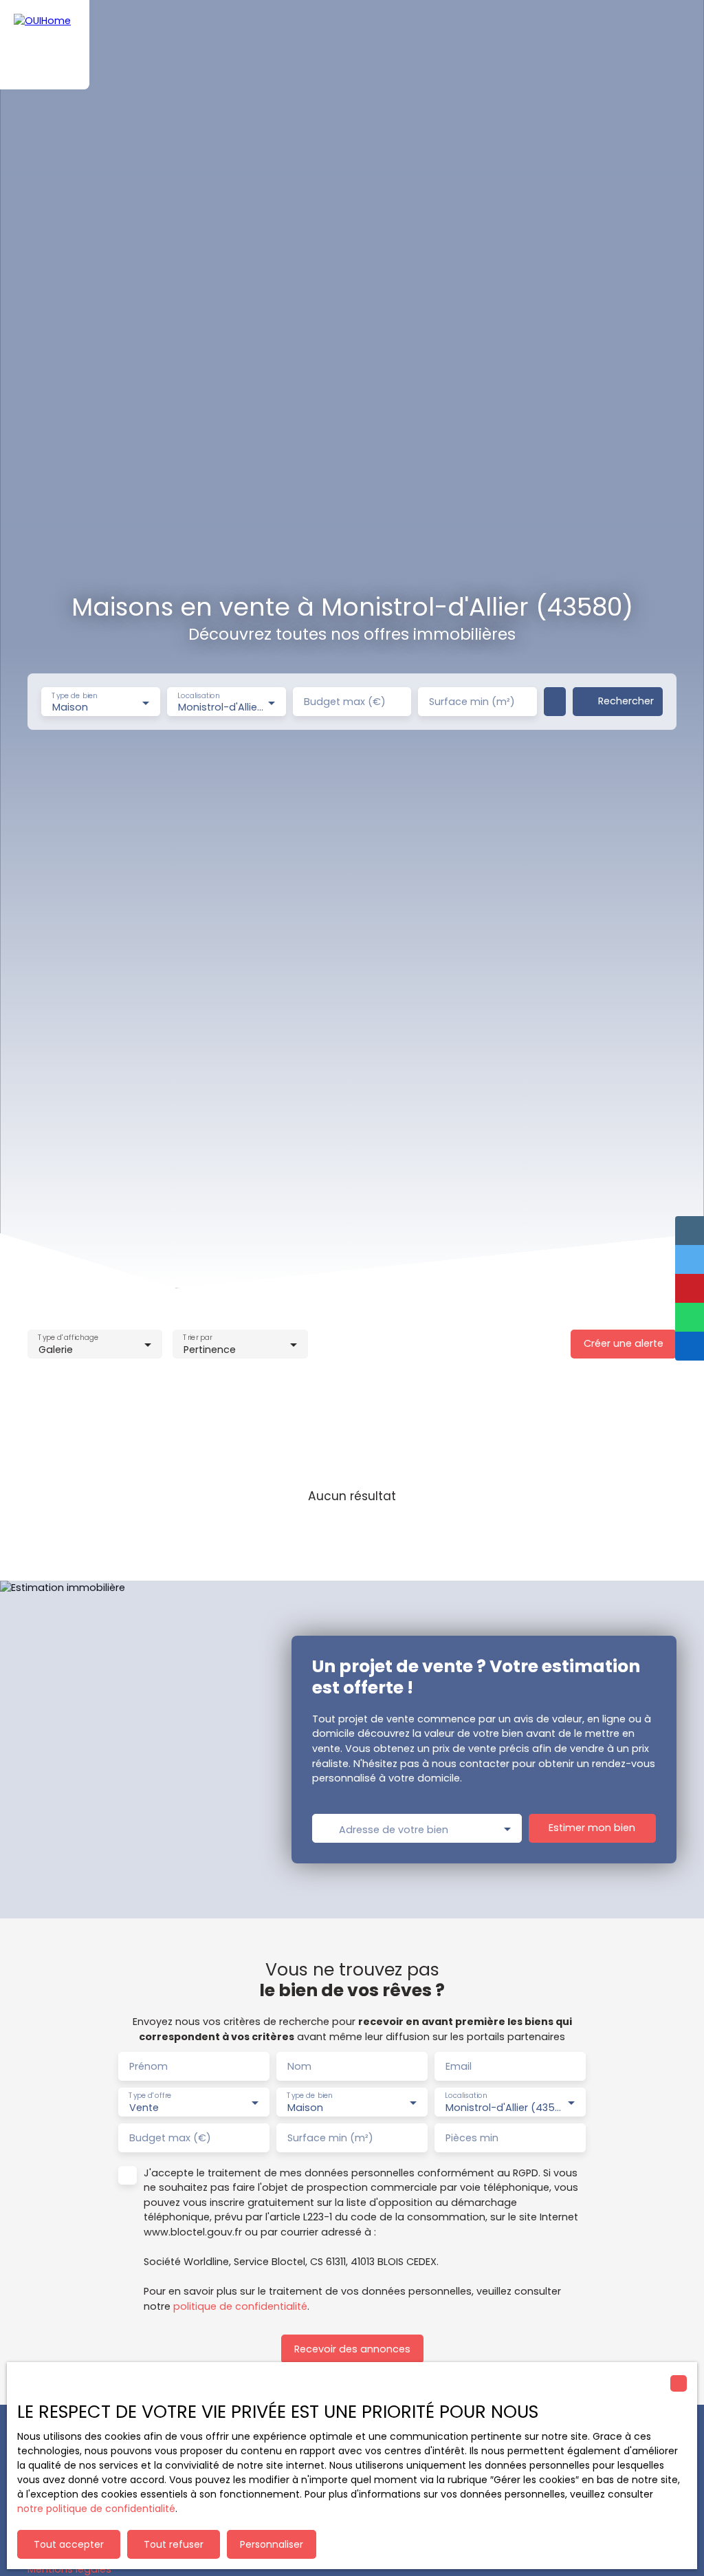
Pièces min (472, 2138)
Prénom (148, 2066)
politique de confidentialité (240, 2306)
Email (459, 2066)
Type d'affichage (68, 1338)
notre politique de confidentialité (96, 2509)
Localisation (198, 696)
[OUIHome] (45, 45)
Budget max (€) (345, 702)
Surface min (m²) (472, 702)
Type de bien (74, 696)
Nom (299, 2066)
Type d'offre (150, 2096)
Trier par (198, 1338)
